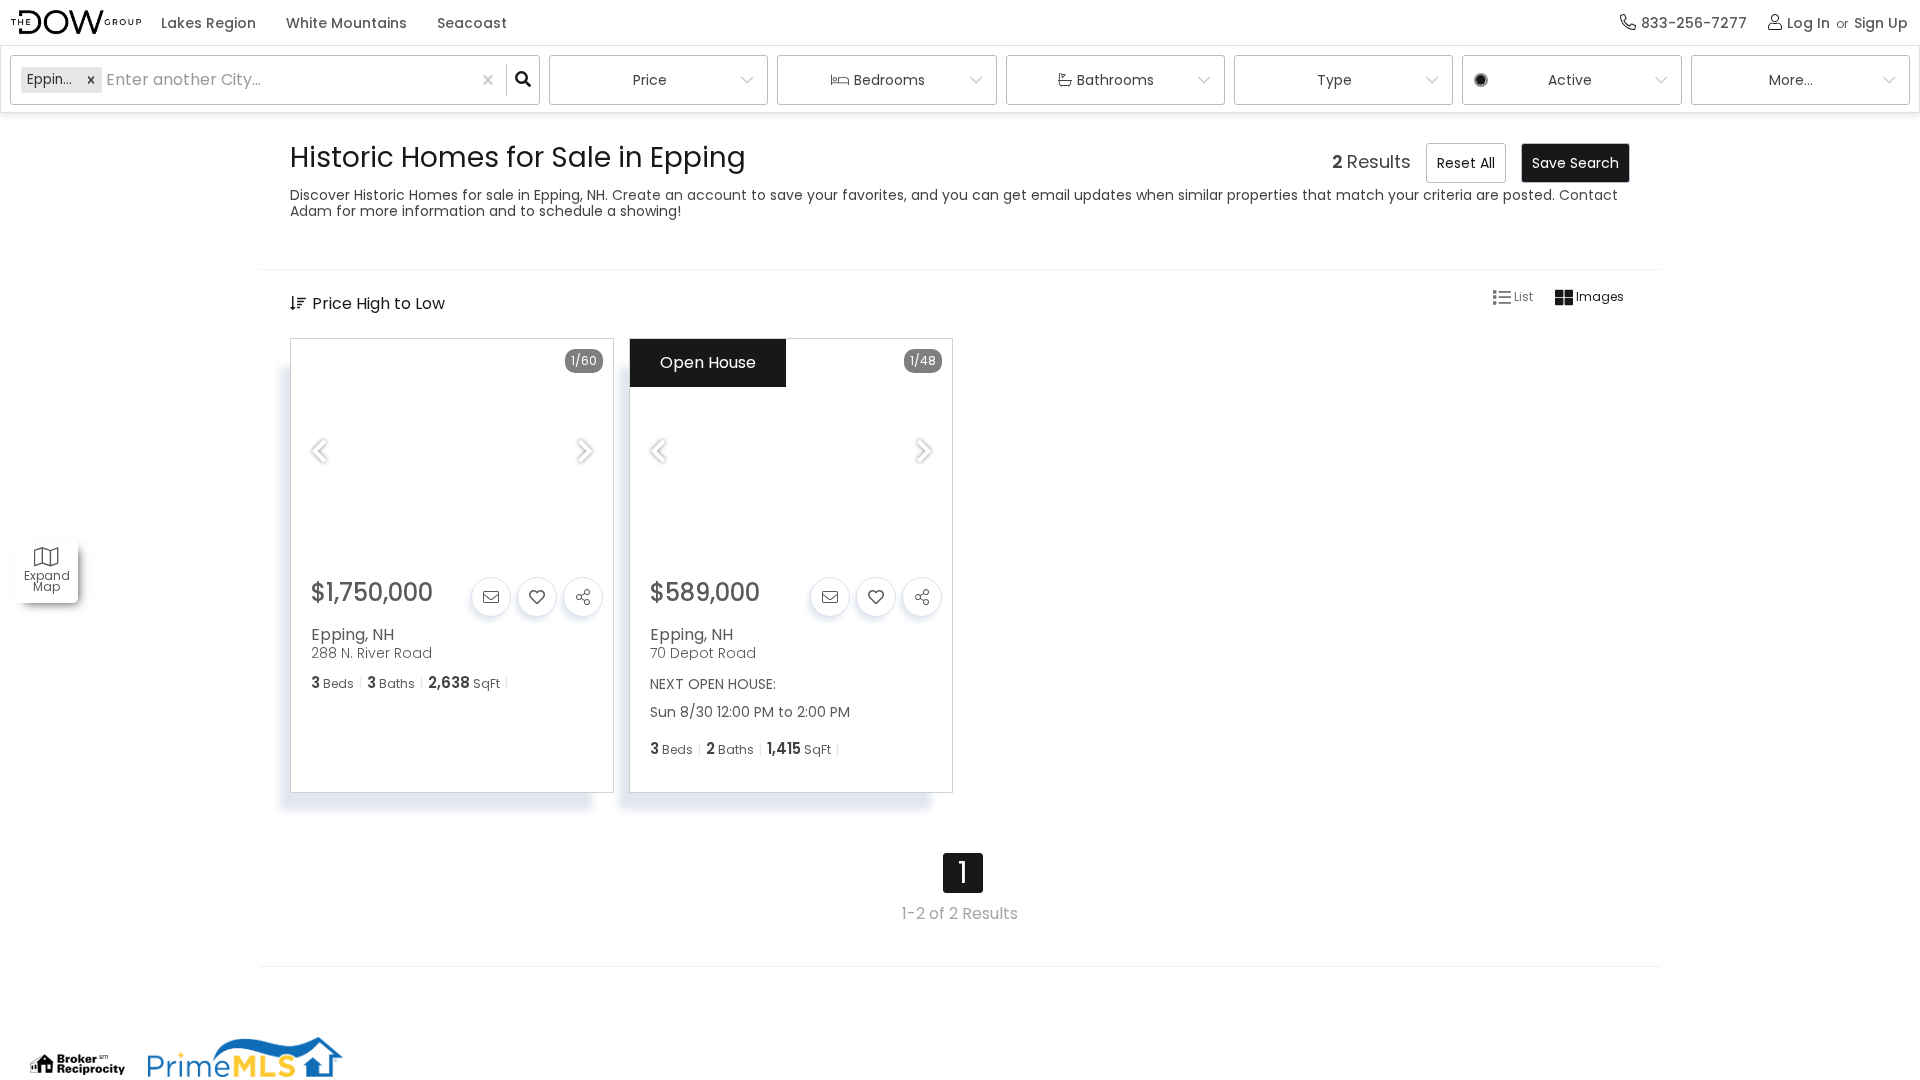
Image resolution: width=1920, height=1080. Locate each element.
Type (1334, 80)
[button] (91, 79)
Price (650, 80)
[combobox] (108, 80)
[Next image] (585, 453)
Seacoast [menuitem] (472, 23)
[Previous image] (319, 453)
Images (1598, 296)
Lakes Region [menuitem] (208, 23)
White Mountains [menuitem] (346, 23)
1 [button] (963, 873)
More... (1791, 80)
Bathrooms (1115, 80)
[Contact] (491, 597)
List (1522, 296)
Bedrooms (889, 80)
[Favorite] (537, 597)
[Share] (583, 597)
